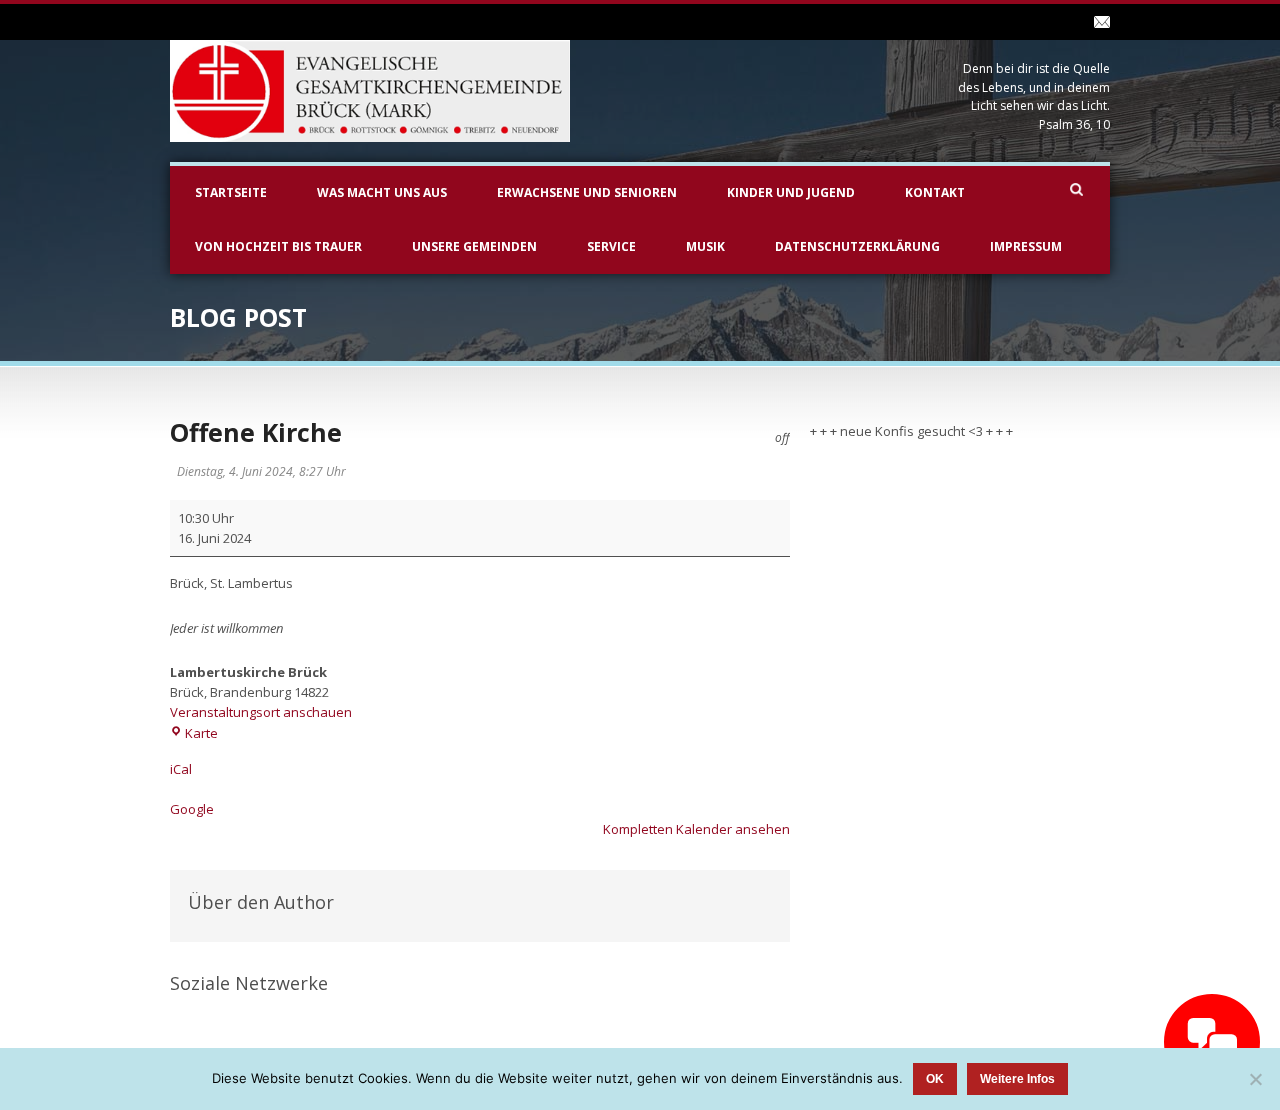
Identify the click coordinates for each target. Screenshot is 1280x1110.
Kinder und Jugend (791, 192)
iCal (181, 769)
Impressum (1026, 246)
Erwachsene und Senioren (587, 192)
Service (611, 246)
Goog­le (192, 809)
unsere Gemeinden (474, 246)
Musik (705, 246)
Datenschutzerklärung (857, 246)
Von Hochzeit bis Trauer (278, 246)
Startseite (231, 192)
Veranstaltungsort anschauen (261, 712)
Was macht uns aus (382, 192)
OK (935, 1079)
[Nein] (1255, 1079)
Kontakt (935, 192)
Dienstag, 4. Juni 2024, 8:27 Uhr (261, 471)
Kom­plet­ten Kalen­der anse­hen (696, 829)
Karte (201, 733)
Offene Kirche (256, 432)
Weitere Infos (1017, 1079)
